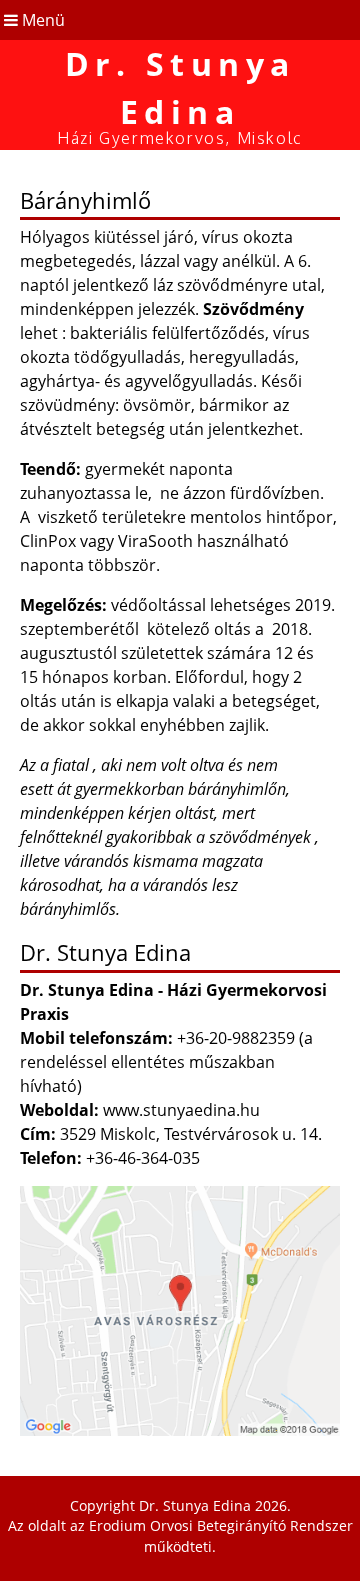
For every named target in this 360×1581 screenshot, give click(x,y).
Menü (41, 20)
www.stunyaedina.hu (181, 1110)
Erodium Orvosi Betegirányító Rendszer (221, 1525)
